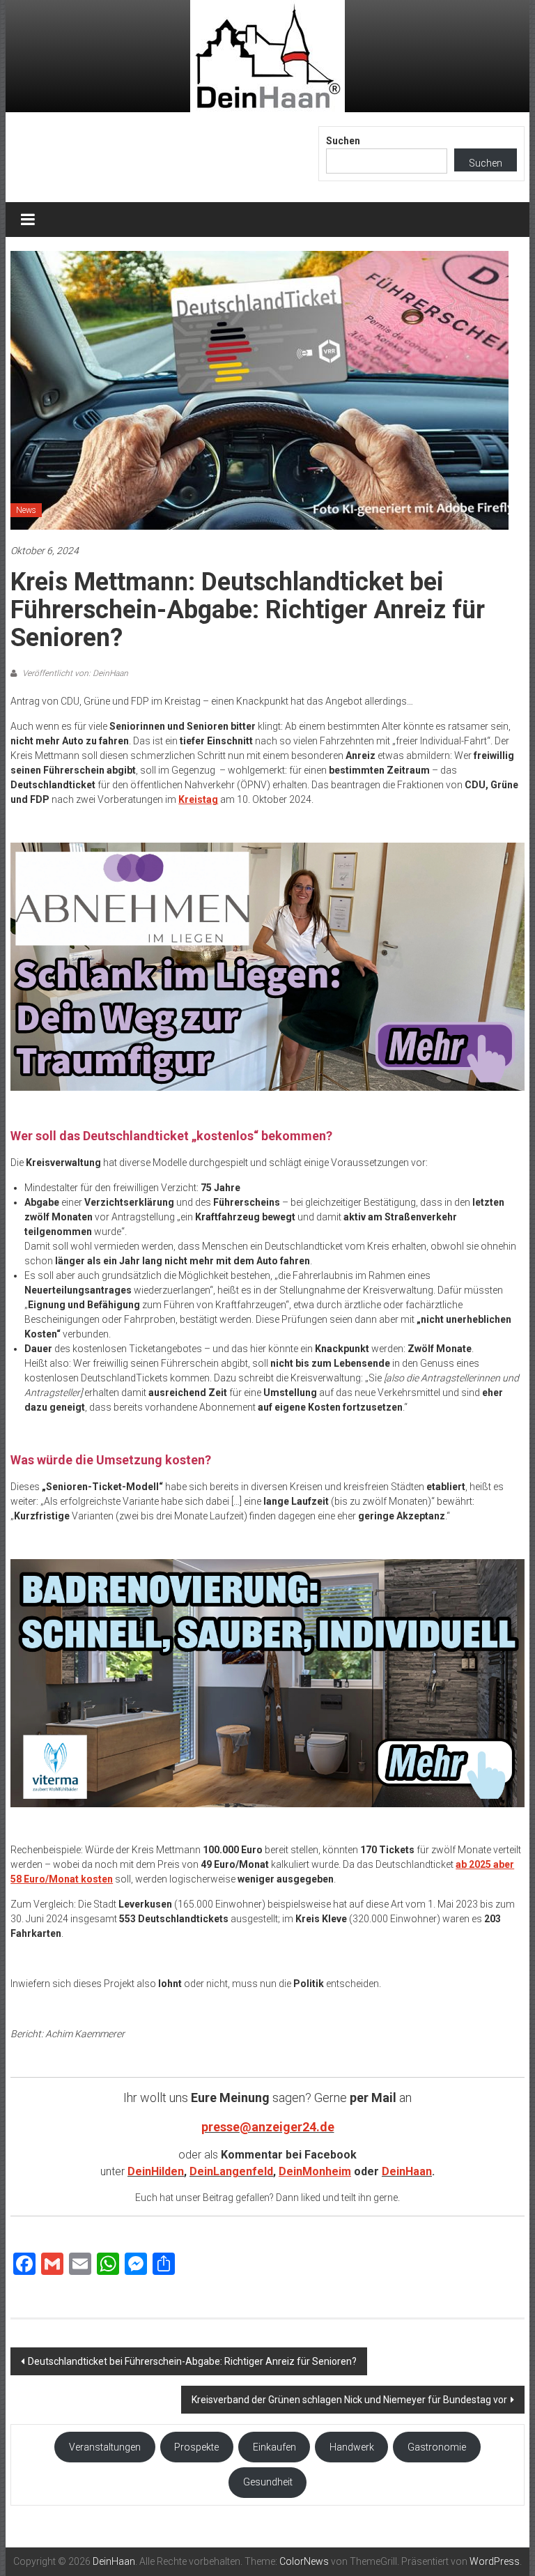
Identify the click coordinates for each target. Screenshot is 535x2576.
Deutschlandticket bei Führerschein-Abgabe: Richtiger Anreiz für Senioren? (192, 2361)
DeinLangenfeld (231, 2171)
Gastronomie (437, 2447)
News (26, 510)
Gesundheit (268, 2482)
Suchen (343, 141)
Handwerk (352, 2447)
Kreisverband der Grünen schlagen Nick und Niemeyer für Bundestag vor (349, 2400)
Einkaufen (274, 2447)
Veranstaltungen (105, 2447)
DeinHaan (407, 2171)
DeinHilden (156, 2171)
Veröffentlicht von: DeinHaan (74, 673)
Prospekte (196, 2447)
